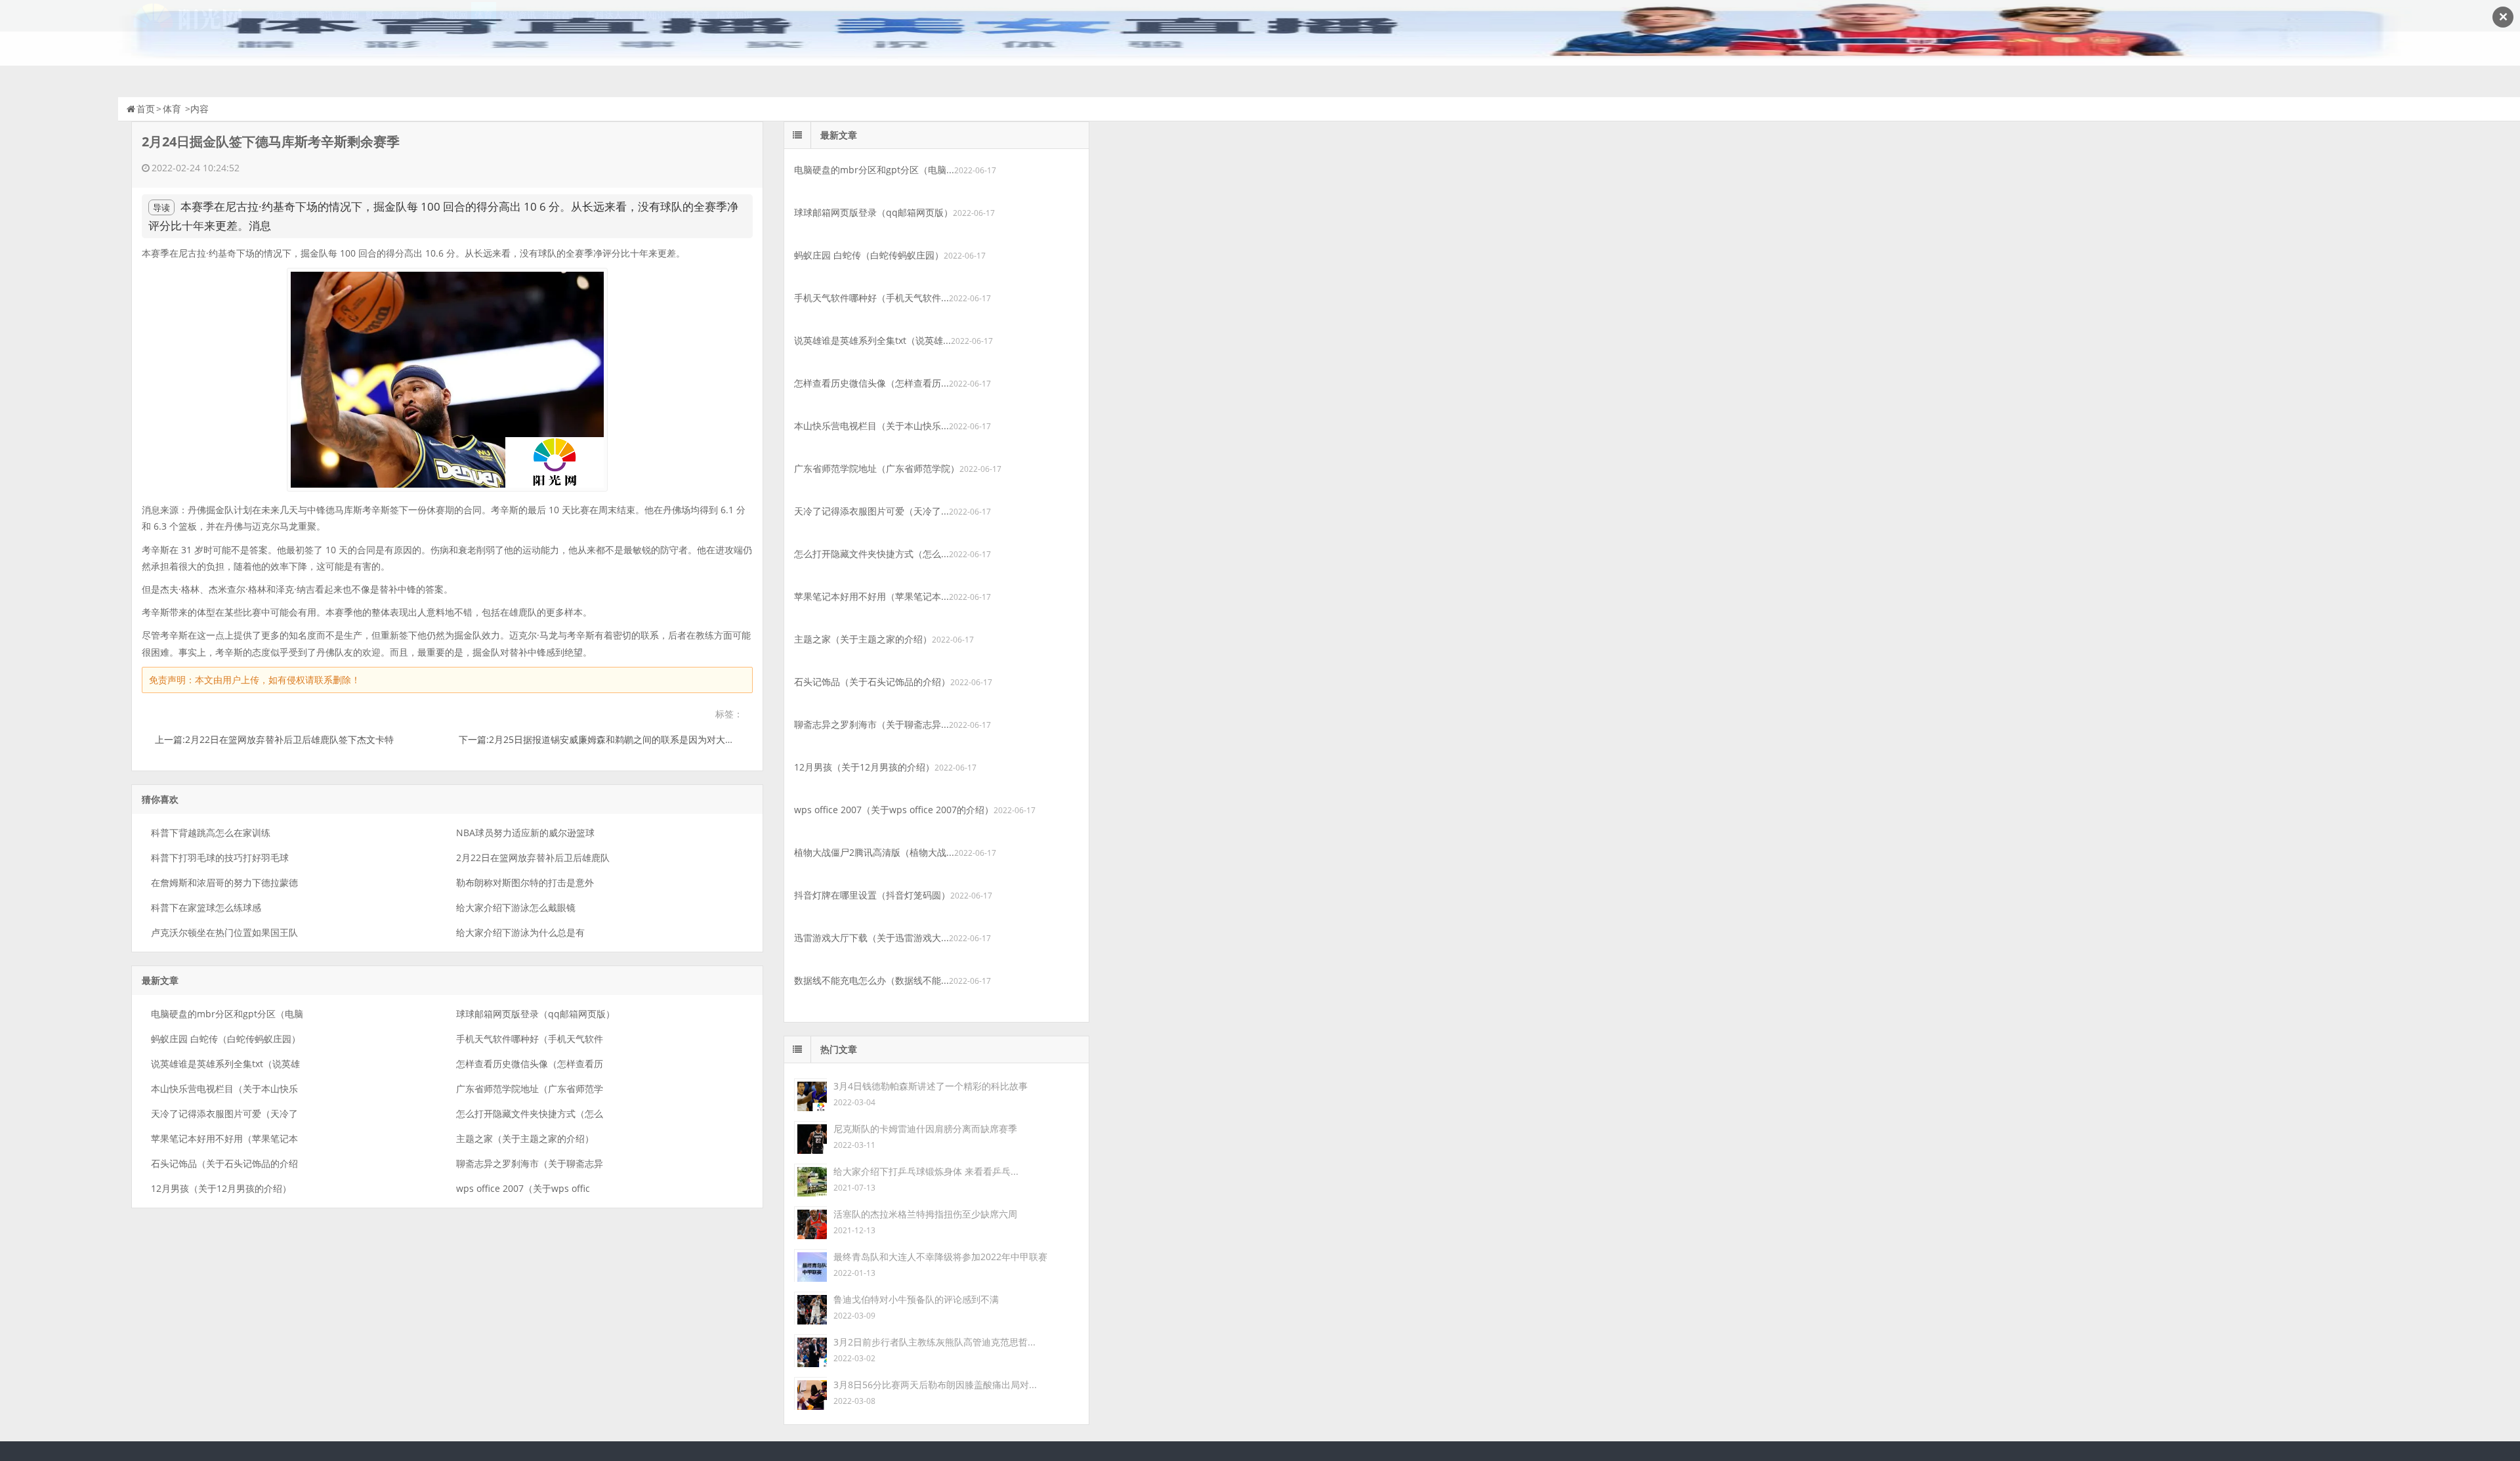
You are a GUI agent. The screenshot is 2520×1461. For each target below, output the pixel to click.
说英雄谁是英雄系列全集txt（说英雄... (872, 340)
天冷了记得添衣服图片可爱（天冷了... (871, 511)
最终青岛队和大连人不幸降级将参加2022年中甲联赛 (940, 1257)
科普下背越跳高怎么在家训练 (211, 833)
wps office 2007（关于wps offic (523, 1188)
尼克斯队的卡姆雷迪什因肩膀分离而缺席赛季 (925, 1129)
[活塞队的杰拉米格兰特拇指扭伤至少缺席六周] (810, 1222)
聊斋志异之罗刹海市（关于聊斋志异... (871, 724)
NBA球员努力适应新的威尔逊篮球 (525, 833)
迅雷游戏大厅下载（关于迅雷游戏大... (871, 938)
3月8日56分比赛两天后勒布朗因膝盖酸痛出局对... (935, 1385)
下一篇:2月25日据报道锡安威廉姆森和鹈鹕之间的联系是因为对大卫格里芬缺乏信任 (629, 739)
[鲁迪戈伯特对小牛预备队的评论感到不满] (810, 1307)
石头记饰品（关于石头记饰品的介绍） (872, 682)
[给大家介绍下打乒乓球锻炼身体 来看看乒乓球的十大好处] (810, 1179)
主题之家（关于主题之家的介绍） (525, 1138)
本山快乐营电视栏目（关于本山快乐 (224, 1089)
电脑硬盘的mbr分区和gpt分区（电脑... (874, 170)
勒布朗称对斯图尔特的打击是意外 (525, 882)
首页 (146, 109)
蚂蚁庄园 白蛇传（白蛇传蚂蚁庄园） (226, 1039)
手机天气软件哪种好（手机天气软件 (530, 1039)
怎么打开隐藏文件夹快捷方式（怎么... (871, 554)
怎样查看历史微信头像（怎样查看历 (530, 1064)
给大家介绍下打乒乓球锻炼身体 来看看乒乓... (926, 1171)
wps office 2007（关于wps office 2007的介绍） (894, 810)
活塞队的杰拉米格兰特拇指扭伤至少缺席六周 (925, 1214)
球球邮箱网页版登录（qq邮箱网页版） (535, 1014)
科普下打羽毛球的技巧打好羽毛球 (220, 858)
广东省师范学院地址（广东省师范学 (530, 1089)
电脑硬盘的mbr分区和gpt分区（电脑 (227, 1014)
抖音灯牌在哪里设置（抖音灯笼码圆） (872, 895)
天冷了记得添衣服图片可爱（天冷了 (224, 1113)
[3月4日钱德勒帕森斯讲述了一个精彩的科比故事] (810, 1094)
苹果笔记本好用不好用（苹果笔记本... (871, 596)
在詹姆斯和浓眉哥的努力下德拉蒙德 (224, 882)
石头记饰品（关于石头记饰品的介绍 (224, 1163)
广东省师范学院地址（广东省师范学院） (877, 468)
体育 (172, 109)
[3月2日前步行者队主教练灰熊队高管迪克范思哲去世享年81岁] (810, 1350)
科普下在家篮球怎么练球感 (206, 907)
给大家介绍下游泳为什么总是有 (520, 932)
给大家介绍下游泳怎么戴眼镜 (516, 907)
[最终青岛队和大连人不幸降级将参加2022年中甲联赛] (810, 1264)
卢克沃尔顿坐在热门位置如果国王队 (224, 932)
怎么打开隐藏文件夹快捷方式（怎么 (530, 1113)
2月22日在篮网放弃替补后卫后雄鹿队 (533, 858)
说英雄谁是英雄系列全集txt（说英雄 (225, 1064)
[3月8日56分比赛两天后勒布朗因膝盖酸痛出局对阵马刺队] (810, 1392)
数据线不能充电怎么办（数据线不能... (871, 980)
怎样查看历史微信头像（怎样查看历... (871, 383)
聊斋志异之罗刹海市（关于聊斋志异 (530, 1163)
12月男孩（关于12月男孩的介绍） (221, 1188)
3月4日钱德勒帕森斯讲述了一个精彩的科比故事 (931, 1086)
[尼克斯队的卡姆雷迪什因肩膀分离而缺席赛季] (810, 1136)
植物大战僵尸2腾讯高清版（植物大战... (874, 852)
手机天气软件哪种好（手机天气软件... (871, 298)
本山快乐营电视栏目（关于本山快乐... (871, 426)
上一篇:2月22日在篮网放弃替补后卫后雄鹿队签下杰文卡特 (274, 739)
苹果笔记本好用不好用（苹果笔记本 (224, 1138)
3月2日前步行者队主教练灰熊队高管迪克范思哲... (934, 1342)
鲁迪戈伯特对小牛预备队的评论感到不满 (916, 1299)
